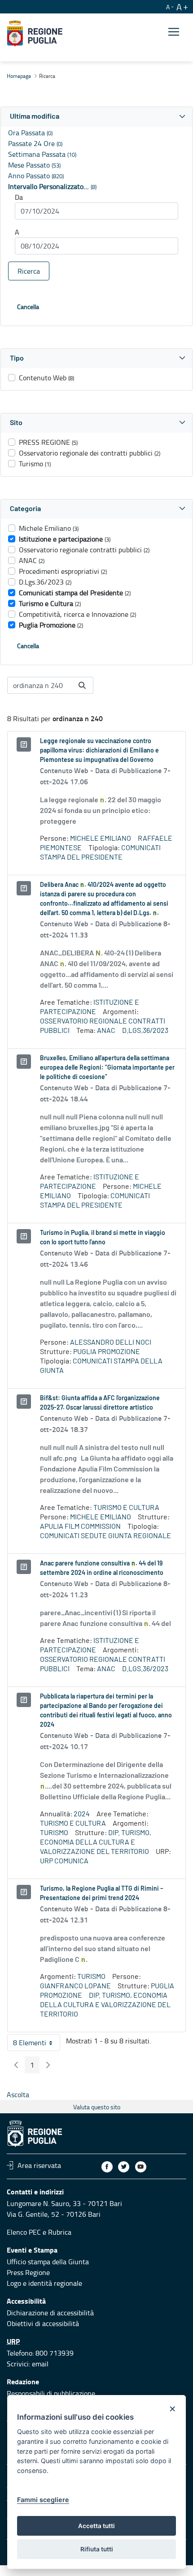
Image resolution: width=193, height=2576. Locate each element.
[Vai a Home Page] (35, 34)
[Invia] (82, 685)
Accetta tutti (96, 2526)
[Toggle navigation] (174, 32)
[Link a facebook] (107, 2167)
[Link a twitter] (124, 2167)
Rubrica (60, 2232)
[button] (96, 117)
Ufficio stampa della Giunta (48, 2262)
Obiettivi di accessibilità (43, 2323)
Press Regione (28, 2272)
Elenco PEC (24, 2232)
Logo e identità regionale (44, 2283)
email (40, 2364)
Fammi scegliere (43, 2500)
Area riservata (39, 2165)
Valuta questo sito (97, 2107)
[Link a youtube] (141, 2167)
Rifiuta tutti (97, 2549)
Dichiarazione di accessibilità (50, 2313)
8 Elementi (37, 2044)
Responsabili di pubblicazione (51, 2393)
